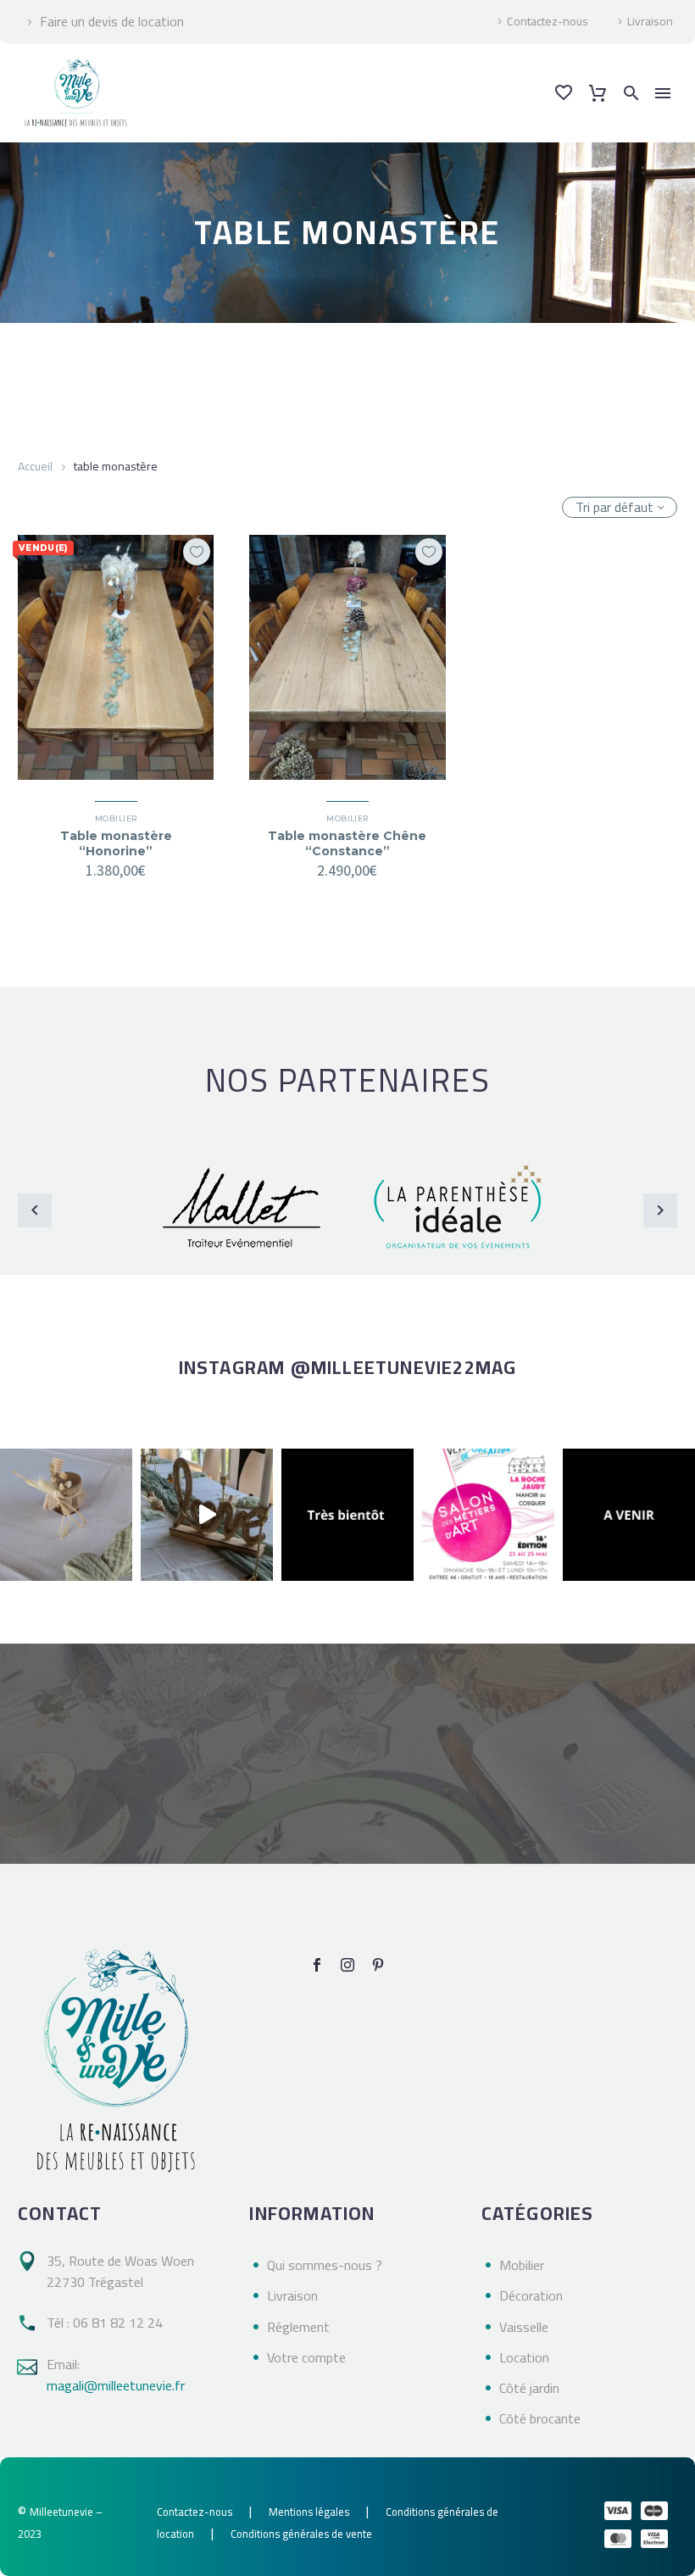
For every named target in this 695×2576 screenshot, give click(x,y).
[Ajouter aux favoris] (197, 552)
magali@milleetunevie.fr (116, 2385)
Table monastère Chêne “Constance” (347, 843)
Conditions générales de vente (301, 2534)
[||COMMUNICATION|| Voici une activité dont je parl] (207, 1515)
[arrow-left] (35, 1210)
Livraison (650, 22)
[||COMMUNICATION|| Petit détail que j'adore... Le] (66, 1515)
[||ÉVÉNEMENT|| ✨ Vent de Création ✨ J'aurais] (488, 1515)
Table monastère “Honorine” (116, 843)
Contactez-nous (548, 22)
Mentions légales (309, 2512)
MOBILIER (116, 818)
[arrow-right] (660, 1210)
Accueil (35, 466)
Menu (663, 93)
